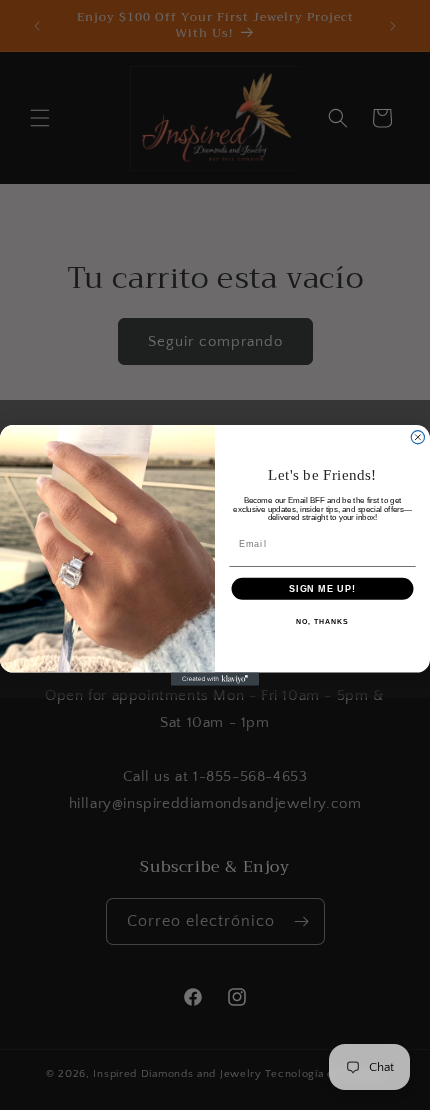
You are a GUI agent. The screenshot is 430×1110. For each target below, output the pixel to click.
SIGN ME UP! (322, 587)
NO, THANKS (322, 622)
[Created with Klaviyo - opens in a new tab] (215, 678)
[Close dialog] (417, 436)
